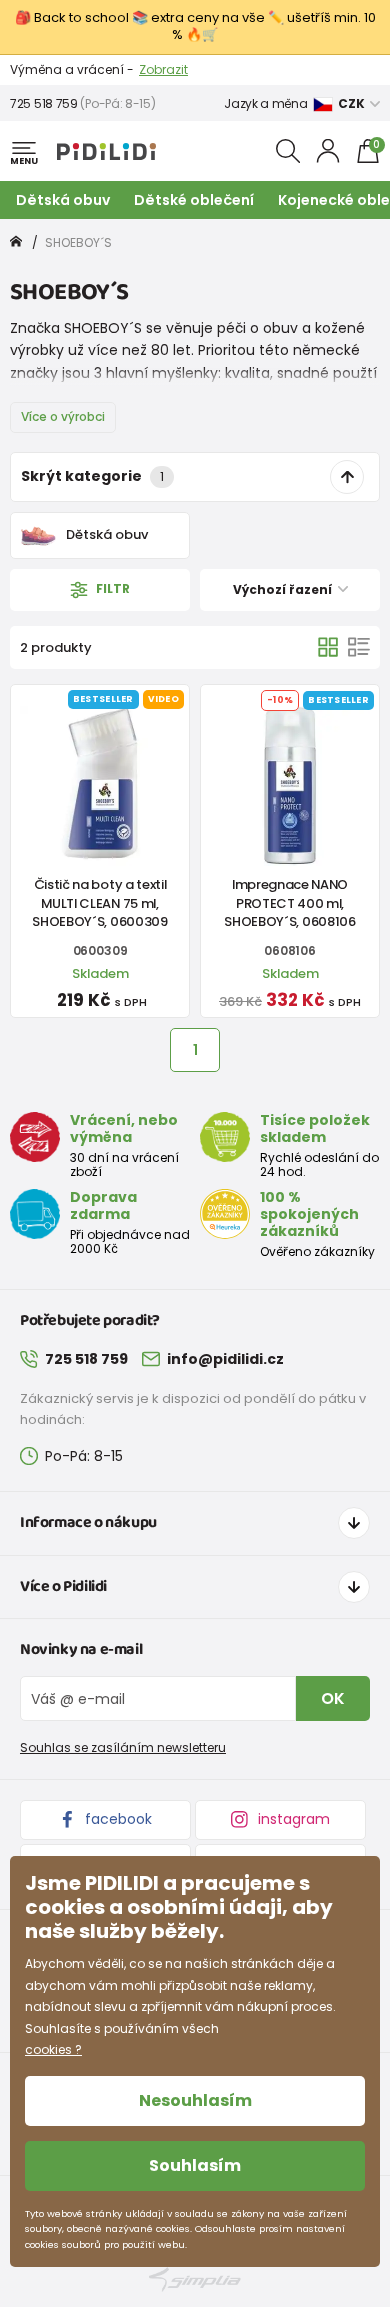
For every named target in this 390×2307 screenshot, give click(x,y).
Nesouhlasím (195, 2100)
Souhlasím (195, 2165)
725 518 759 (44, 103)
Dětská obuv (63, 200)
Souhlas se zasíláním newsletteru (123, 1747)
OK (333, 1698)
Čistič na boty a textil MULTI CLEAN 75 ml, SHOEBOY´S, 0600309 (99, 902)
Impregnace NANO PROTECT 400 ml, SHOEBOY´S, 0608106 (289, 902)
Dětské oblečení (194, 200)
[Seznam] (359, 647)
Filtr (111, 588)
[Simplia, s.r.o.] (195, 2279)
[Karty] (328, 647)
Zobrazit (163, 69)
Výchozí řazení (284, 589)
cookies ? (53, 2049)
